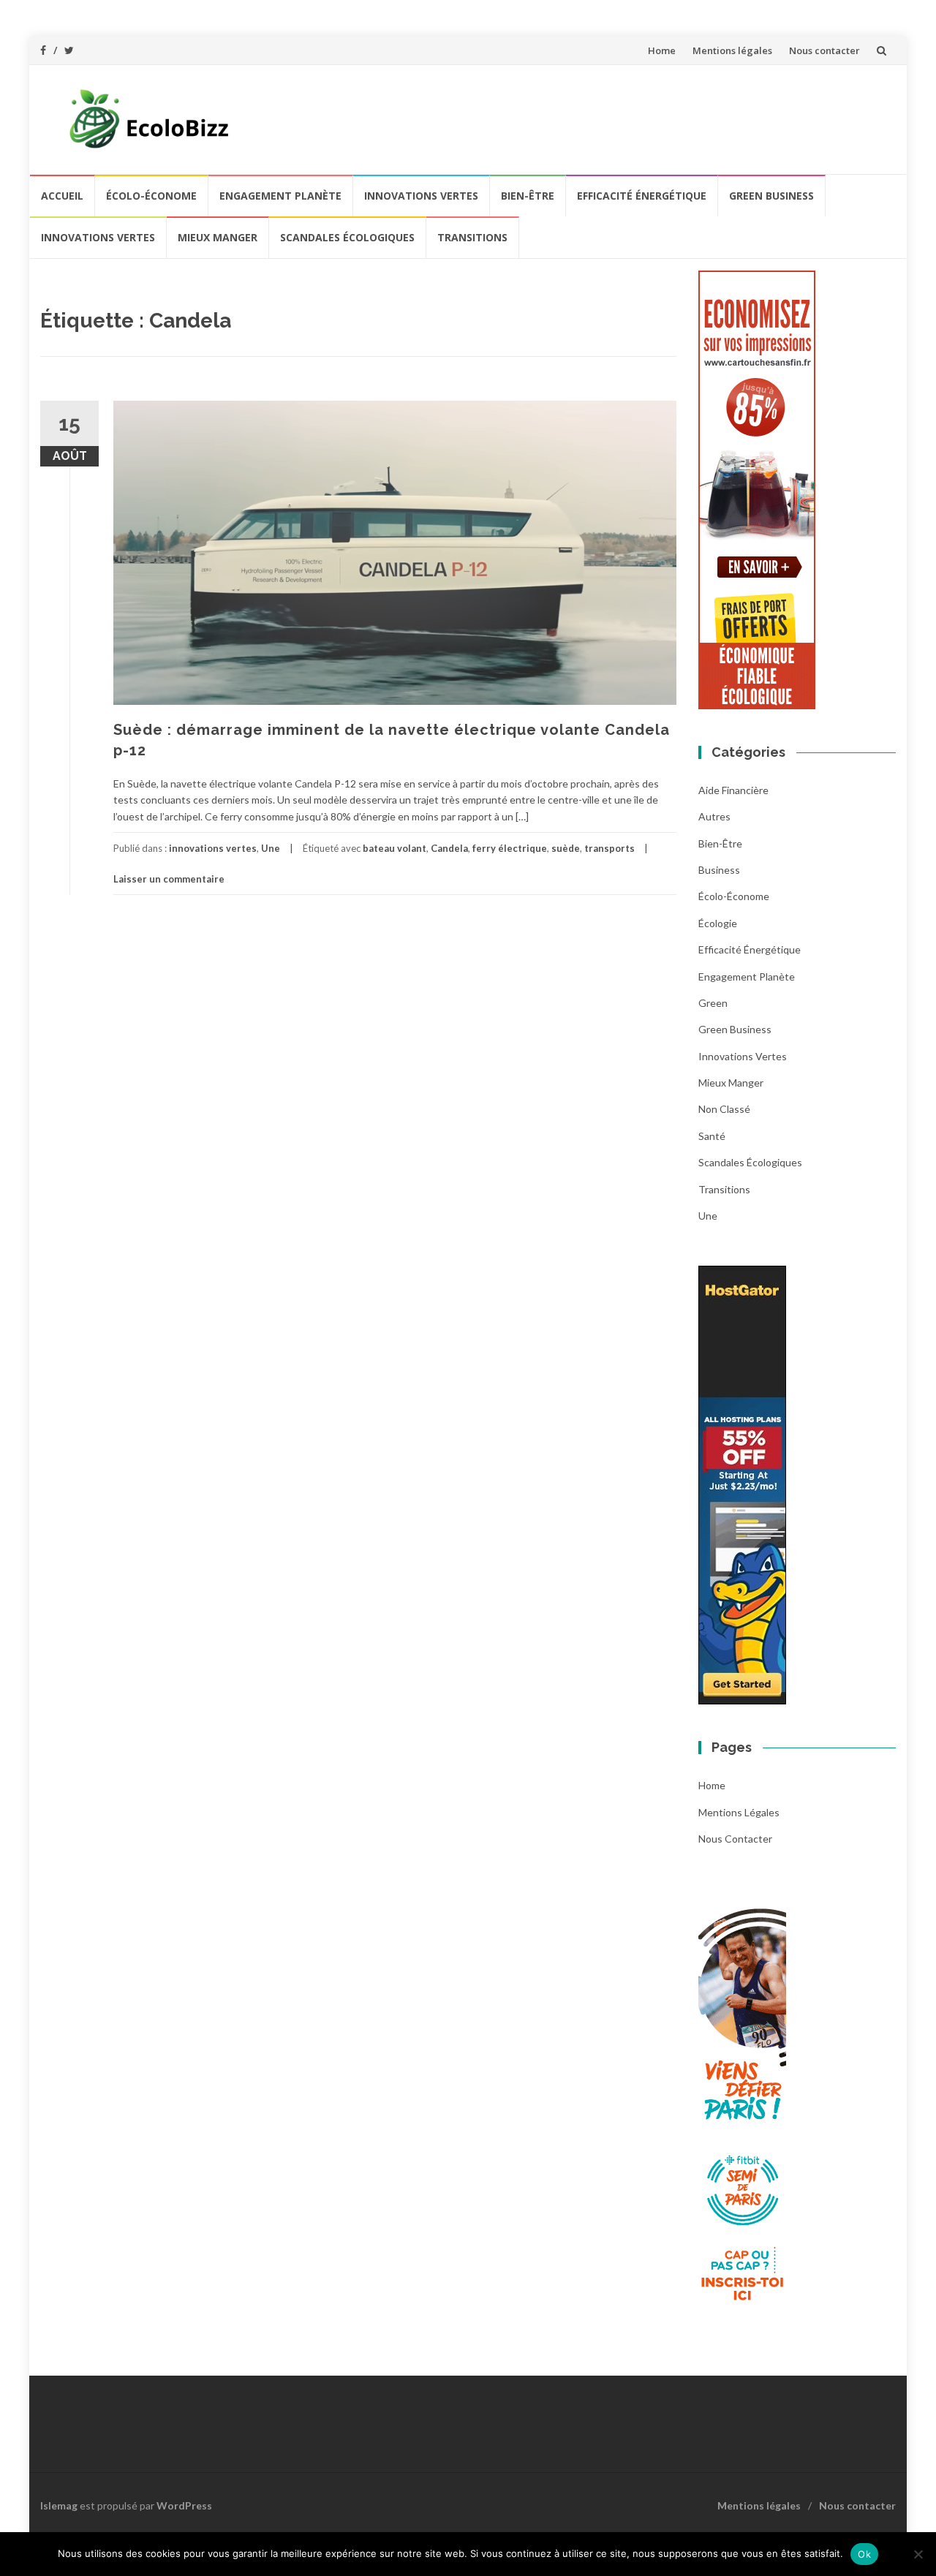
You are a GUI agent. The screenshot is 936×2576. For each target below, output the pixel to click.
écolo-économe (151, 196)
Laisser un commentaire (169, 879)
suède (566, 848)
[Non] (918, 2554)
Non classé (724, 1109)
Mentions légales (732, 50)
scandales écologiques (347, 237)
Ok (864, 2554)
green (713, 1003)
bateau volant (395, 848)
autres (714, 816)
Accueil (62, 196)
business (719, 870)
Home (662, 50)
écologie (718, 923)
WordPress (184, 2505)
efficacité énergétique (642, 196)
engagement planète (280, 196)
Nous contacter (824, 50)
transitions (472, 237)
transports (609, 848)
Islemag (59, 2505)
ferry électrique (510, 848)
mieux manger (218, 237)
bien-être (528, 196)
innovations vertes (421, 196)
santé (712, 1136)
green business (771, 196)
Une (271, 848)
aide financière (733, 790)
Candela (449, 848)
